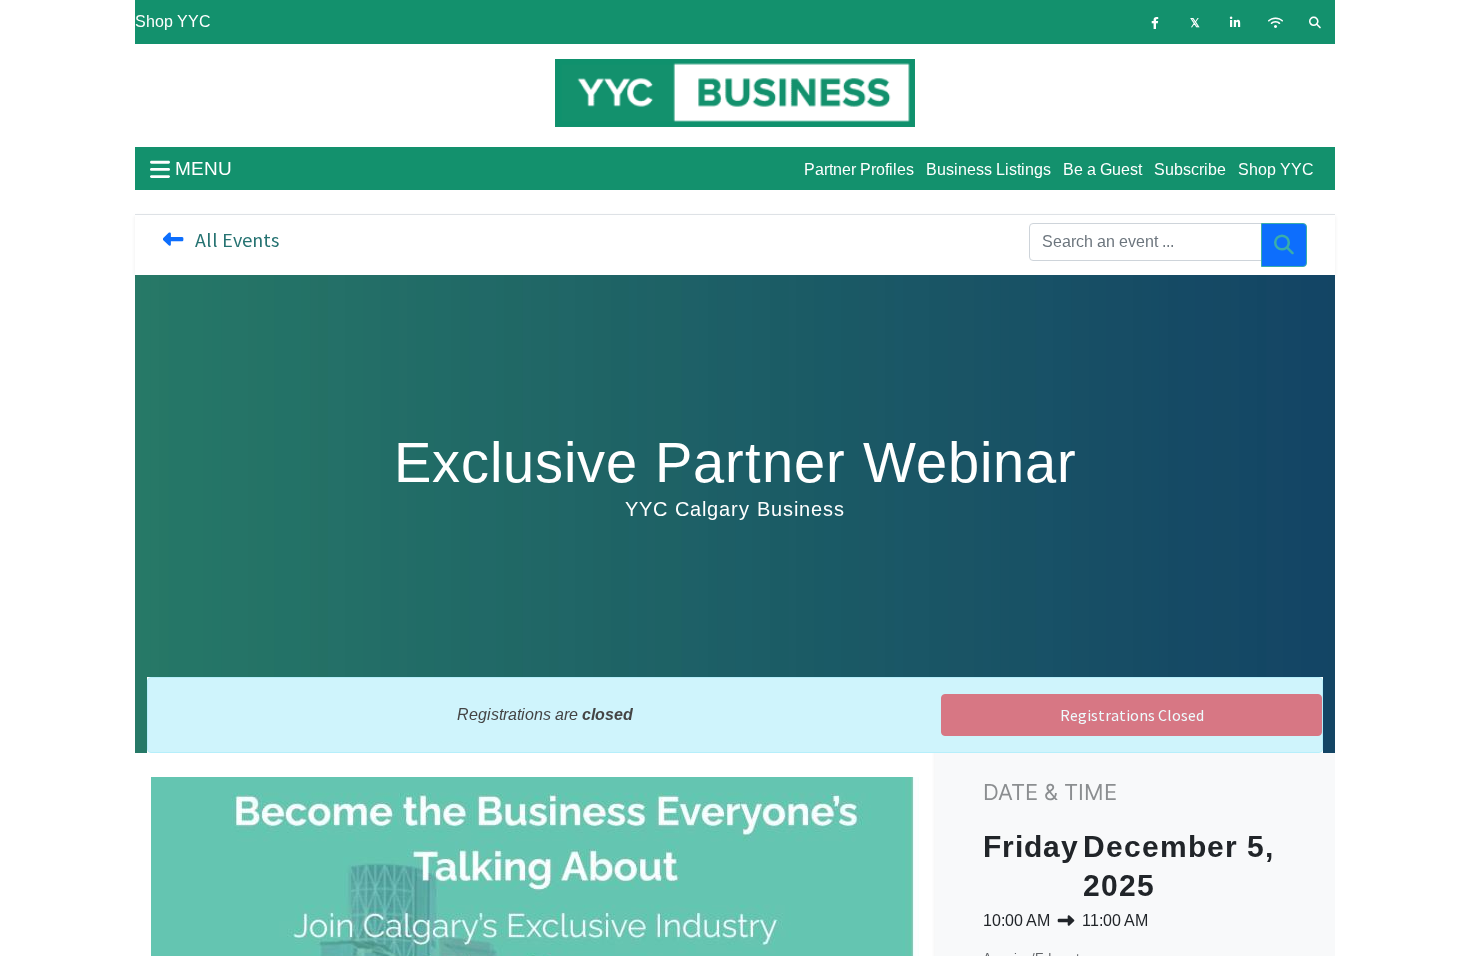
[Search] (1284, 245)
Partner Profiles (859, 169)
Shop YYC (173, 21)
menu (201, 168)
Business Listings (988, 169)
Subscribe (1190, 169)
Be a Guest (1102, 169)
